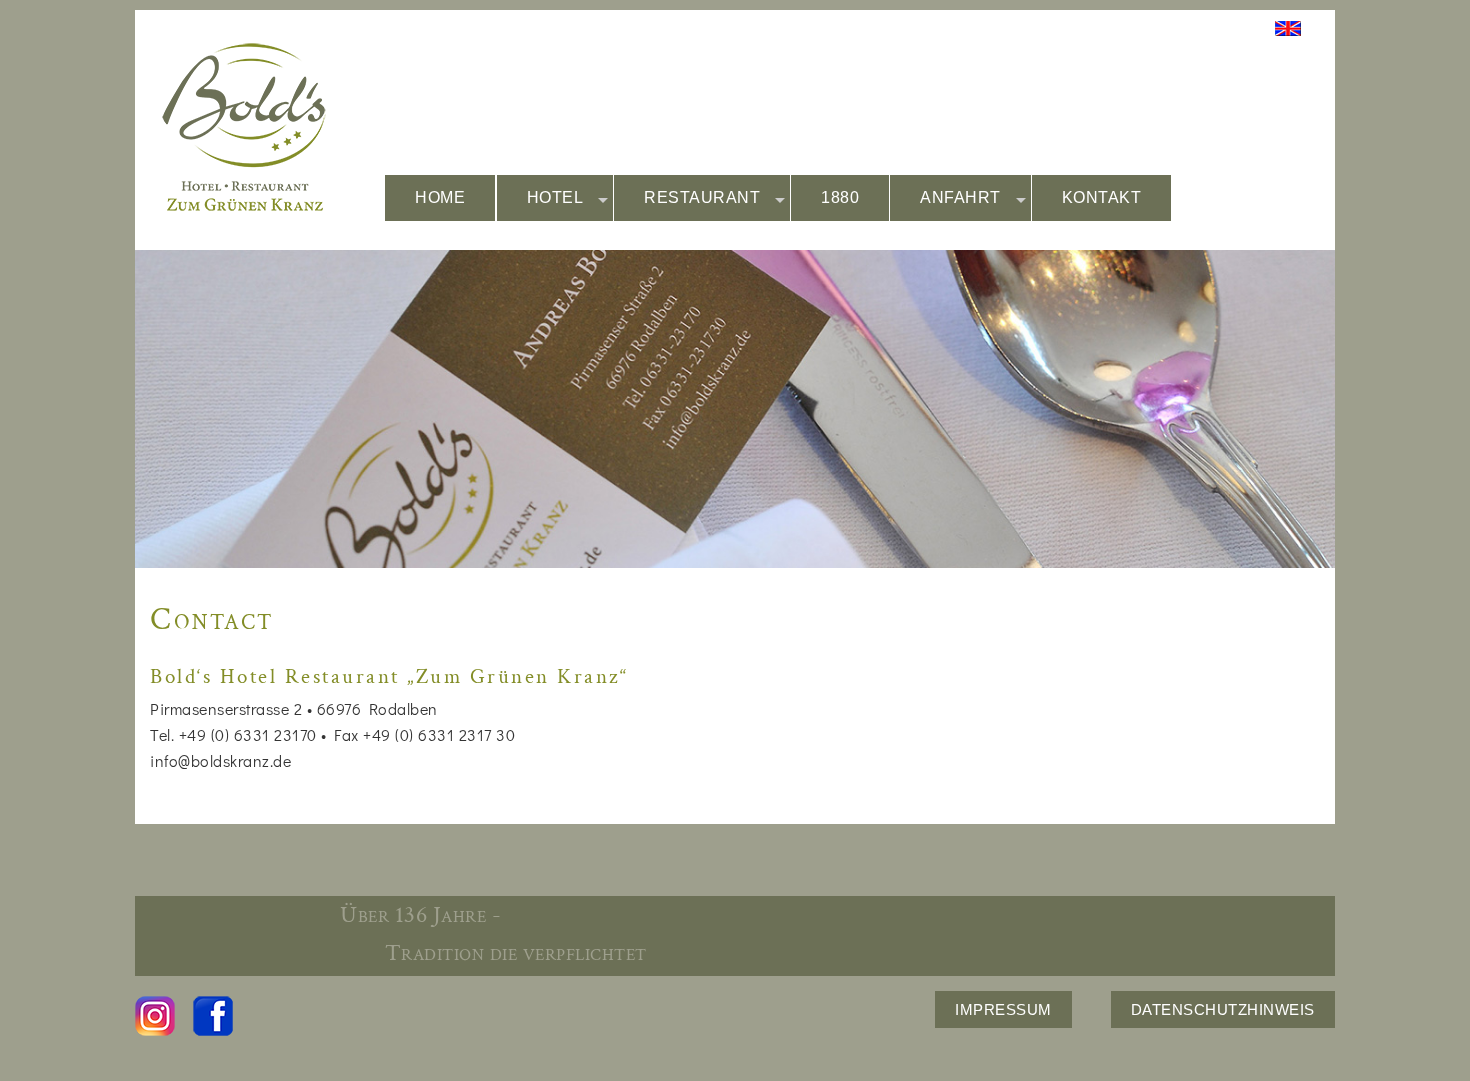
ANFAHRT (960, 197)
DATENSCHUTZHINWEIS (1223, 1009)
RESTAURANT (702, 197)
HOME (440, 197)
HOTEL (555, 197)
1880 (840, 197)
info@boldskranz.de (220, 760)
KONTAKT (1102, 197)
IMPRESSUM (1003, 1009)
